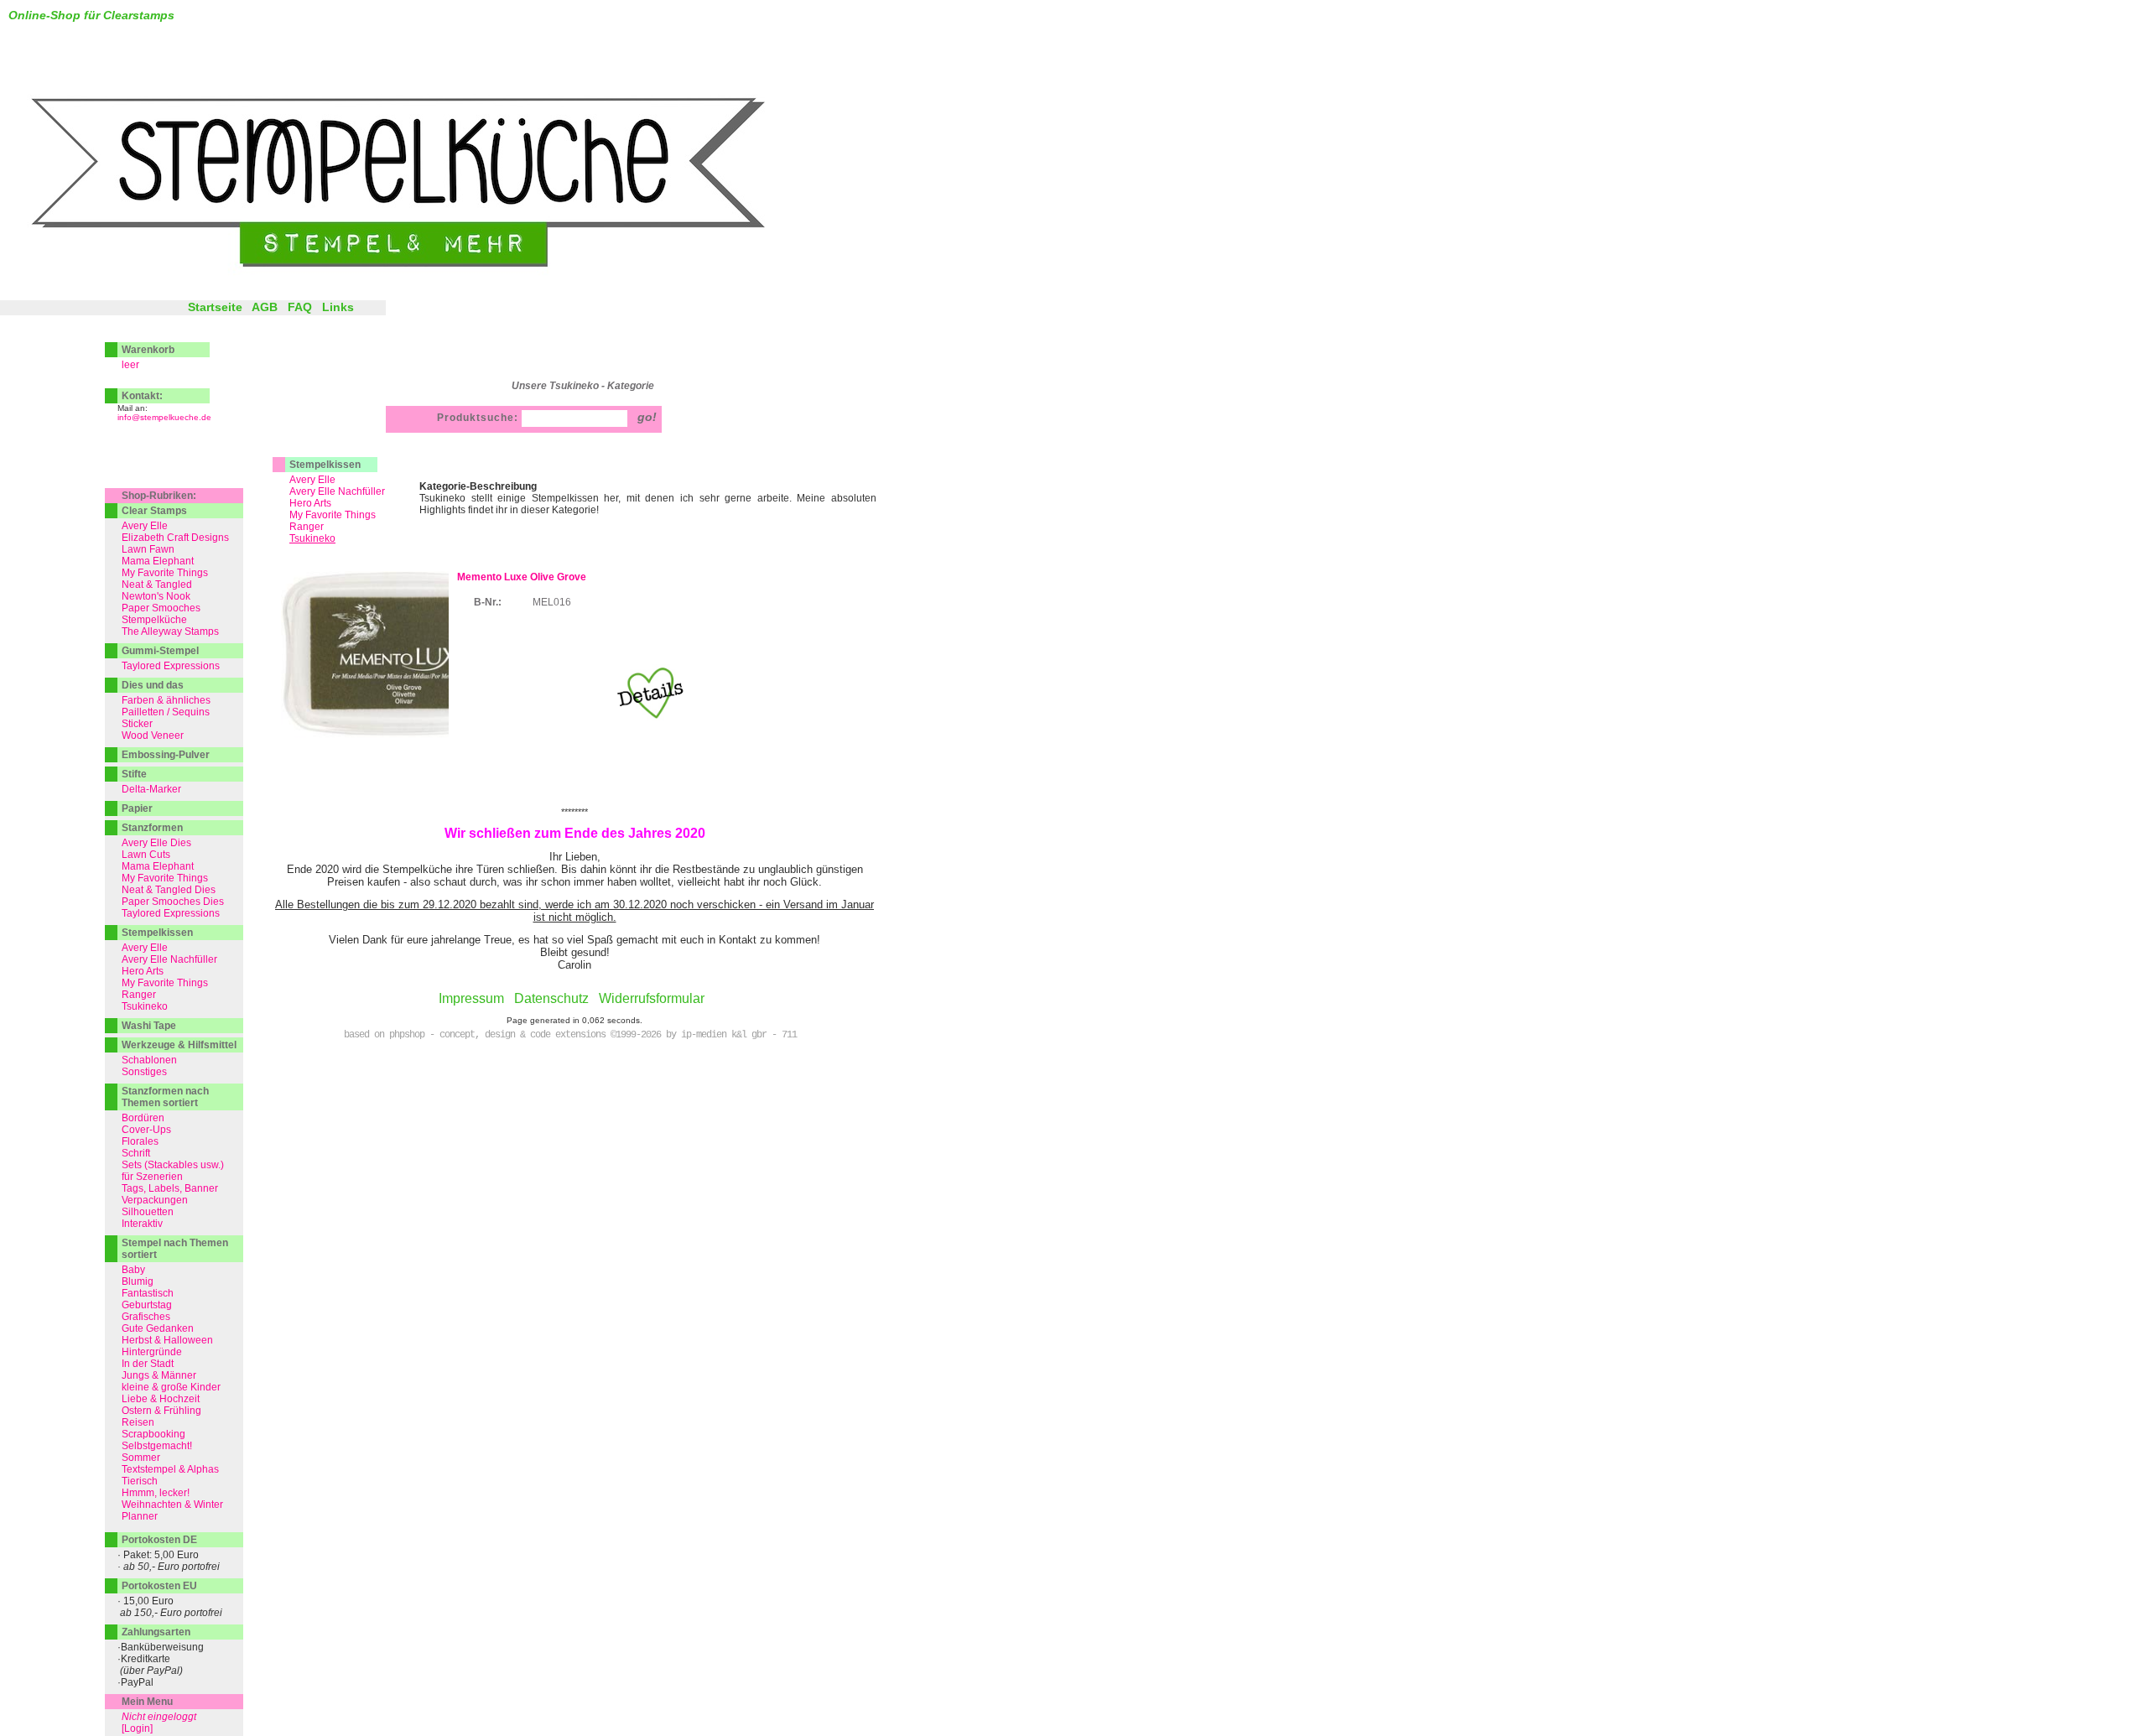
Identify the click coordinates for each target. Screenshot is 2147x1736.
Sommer (141, 1458)
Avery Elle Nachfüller (337, 491)
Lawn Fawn (148, 549)
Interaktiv (142, 1224)
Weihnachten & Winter (172, 1505)
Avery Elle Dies (156, 843)
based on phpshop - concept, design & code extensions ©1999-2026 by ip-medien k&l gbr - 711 (570, 1035)
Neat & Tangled (157, 585)
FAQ (300, 307)
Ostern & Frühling (161, 1411)
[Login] (137, 1728)
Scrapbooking (153, 1434)
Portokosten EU (159, 1586)
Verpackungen (155, 1200)
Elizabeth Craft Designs (175, 538)
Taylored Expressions (171, 666)
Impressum (471, 998)
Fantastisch (148, 1293)
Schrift (136, 1153)
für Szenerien (152, 1177)
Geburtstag (147, 1305)
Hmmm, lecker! (156, 1493)
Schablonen (149, 1060)
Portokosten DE (159, 1540)
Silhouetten (148, 1212)
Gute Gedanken (158, 1328)
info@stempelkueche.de (164, 417)
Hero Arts (310, 503)
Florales (140, 1141)
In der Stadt (148, 1364)
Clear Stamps (154, 511)
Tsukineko (145, 1006)
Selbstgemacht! (157, 1446)
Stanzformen (152, 828)
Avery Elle (312, 480)
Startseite (215, 307)
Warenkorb (148, 350)
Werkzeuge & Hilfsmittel (179, 1045)
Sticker (137, 724)
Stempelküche (154, 620)
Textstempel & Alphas (170, 1469)
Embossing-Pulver (166, 755)
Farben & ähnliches (166, 700)
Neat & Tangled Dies (169, 890)
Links (338, 307)
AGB (265, 307)
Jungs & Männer (159, 1375)
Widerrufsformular (652, 998)
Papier (137, 808)
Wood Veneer (153, 735)
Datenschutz (551, 998)
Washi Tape (149, 1026)
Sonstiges (144, 1072)
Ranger (307, 527)
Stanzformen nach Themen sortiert (165, 1097)
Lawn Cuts (146, 855)
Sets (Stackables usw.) (173, 1165)
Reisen (138, 1422)
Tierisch (140, 1481)
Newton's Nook (156, 596)
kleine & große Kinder (171, 1387)
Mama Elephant (158, 561)
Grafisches (146, 1317)
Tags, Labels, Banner (170, 1188)
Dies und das (153, 685)
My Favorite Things (333, 515)
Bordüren (143, 1118)
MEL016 (552, 602)
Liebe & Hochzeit (161, 1399)
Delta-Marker (151, 789)
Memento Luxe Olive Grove (522, 577)
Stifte (134, 774)
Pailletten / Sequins (166, 712)
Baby (133, 1270)
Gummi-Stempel (160, 651)
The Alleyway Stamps (170, 632)
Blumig (138, 1281)
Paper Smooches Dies (173, 902)
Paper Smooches (161, 608)
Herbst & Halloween (167, 1340)
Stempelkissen (325, 465)
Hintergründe (152, 1352)
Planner (140, 1516)
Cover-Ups (146, 1130)
